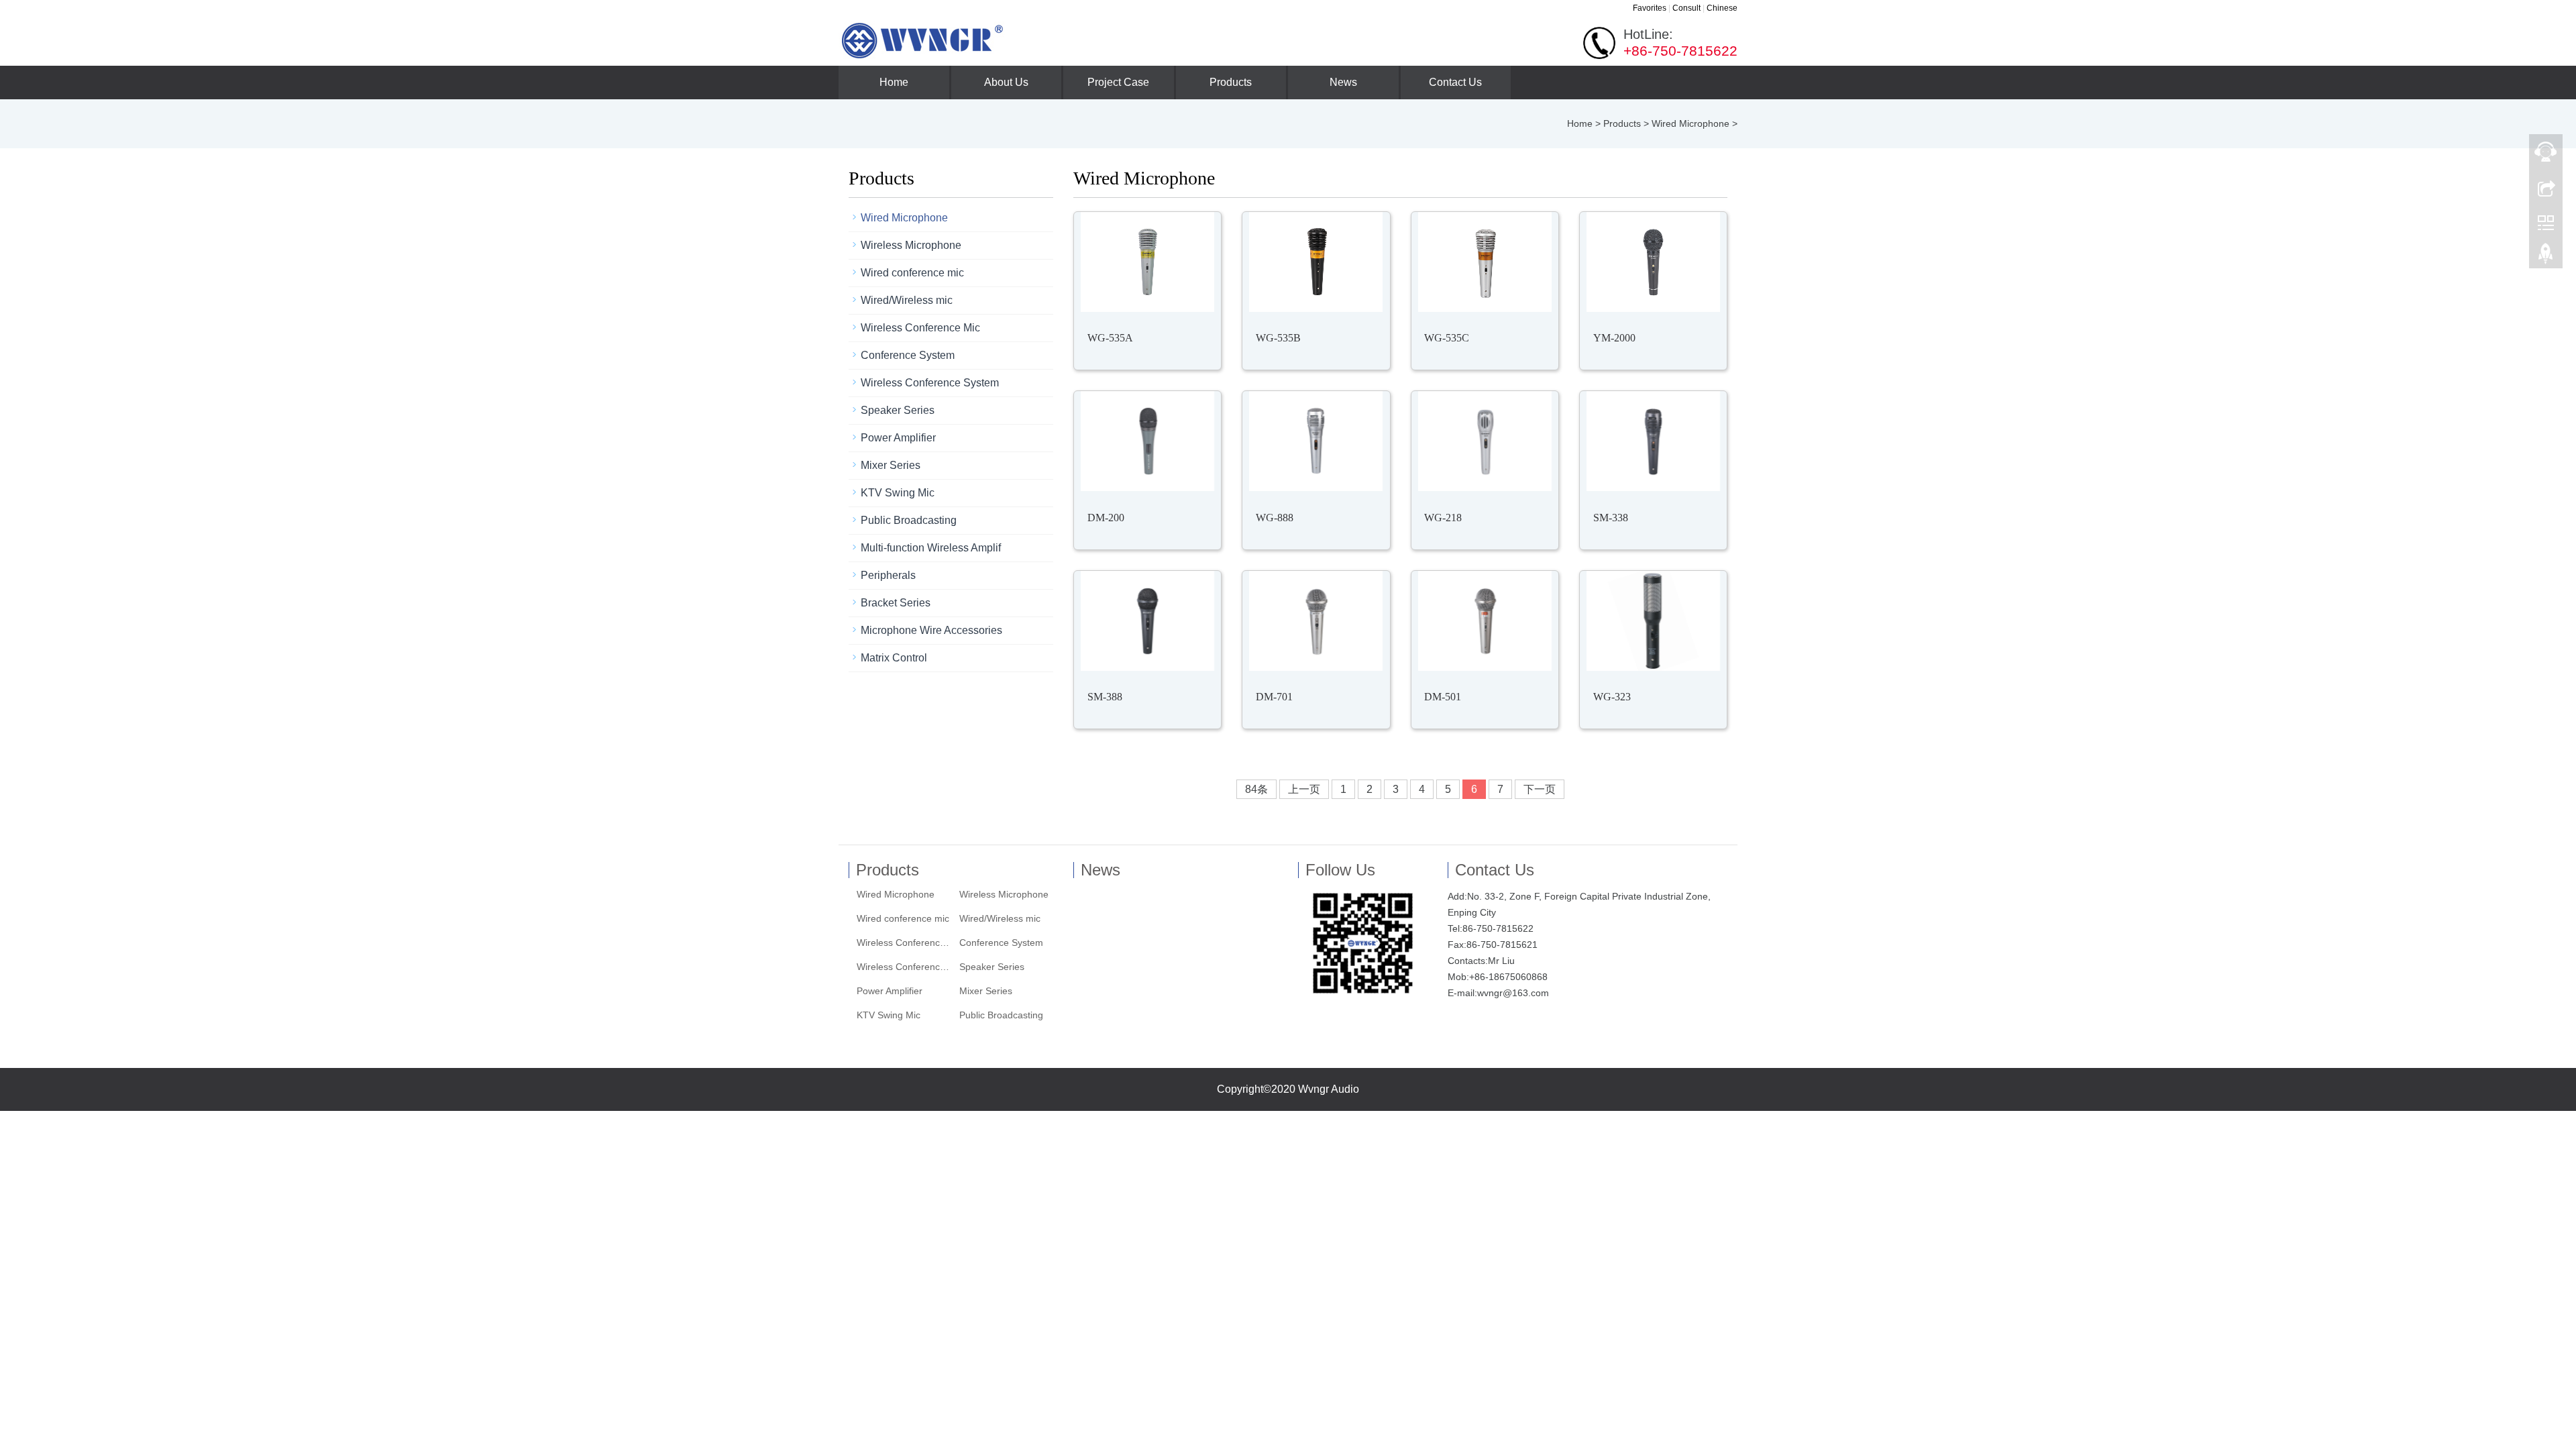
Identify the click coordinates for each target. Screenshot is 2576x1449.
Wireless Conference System (930, 383)
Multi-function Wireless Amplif (931, 548)
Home (894, 82)
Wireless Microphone (911, 245)
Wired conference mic (912, 273)
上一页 (1304, 789)
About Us (1006, 82)
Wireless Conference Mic (920, 328)
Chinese (1722, 8)
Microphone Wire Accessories (931, 630)
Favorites (1650, 8)
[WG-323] (1653, 621)
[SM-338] (1653, 441)
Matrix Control (894, 658)
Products (1231, 82)
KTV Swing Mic (898, 493)
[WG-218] (1485, 441)
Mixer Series (891, 465)
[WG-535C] (1485, 262)
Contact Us (1455, 82)
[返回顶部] (2546, 257)
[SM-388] (1147, 621)
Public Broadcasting (909, 520)
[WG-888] (1316, 441)
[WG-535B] (1316, 262)
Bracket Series (896, 603)
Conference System (908, 355)
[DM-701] (1316, 621)
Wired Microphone (1690, 123)
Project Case (1118, 82)
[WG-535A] (1147, 262)
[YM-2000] (1653, 262)
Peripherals (888, 575)
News (1343, 82)
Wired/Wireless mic (907, 300)
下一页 (1540, 789)
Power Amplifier (898, 438)
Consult (1686, 8)
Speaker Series (898, 410)
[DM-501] (1485, 621)
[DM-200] (1147, 441)
